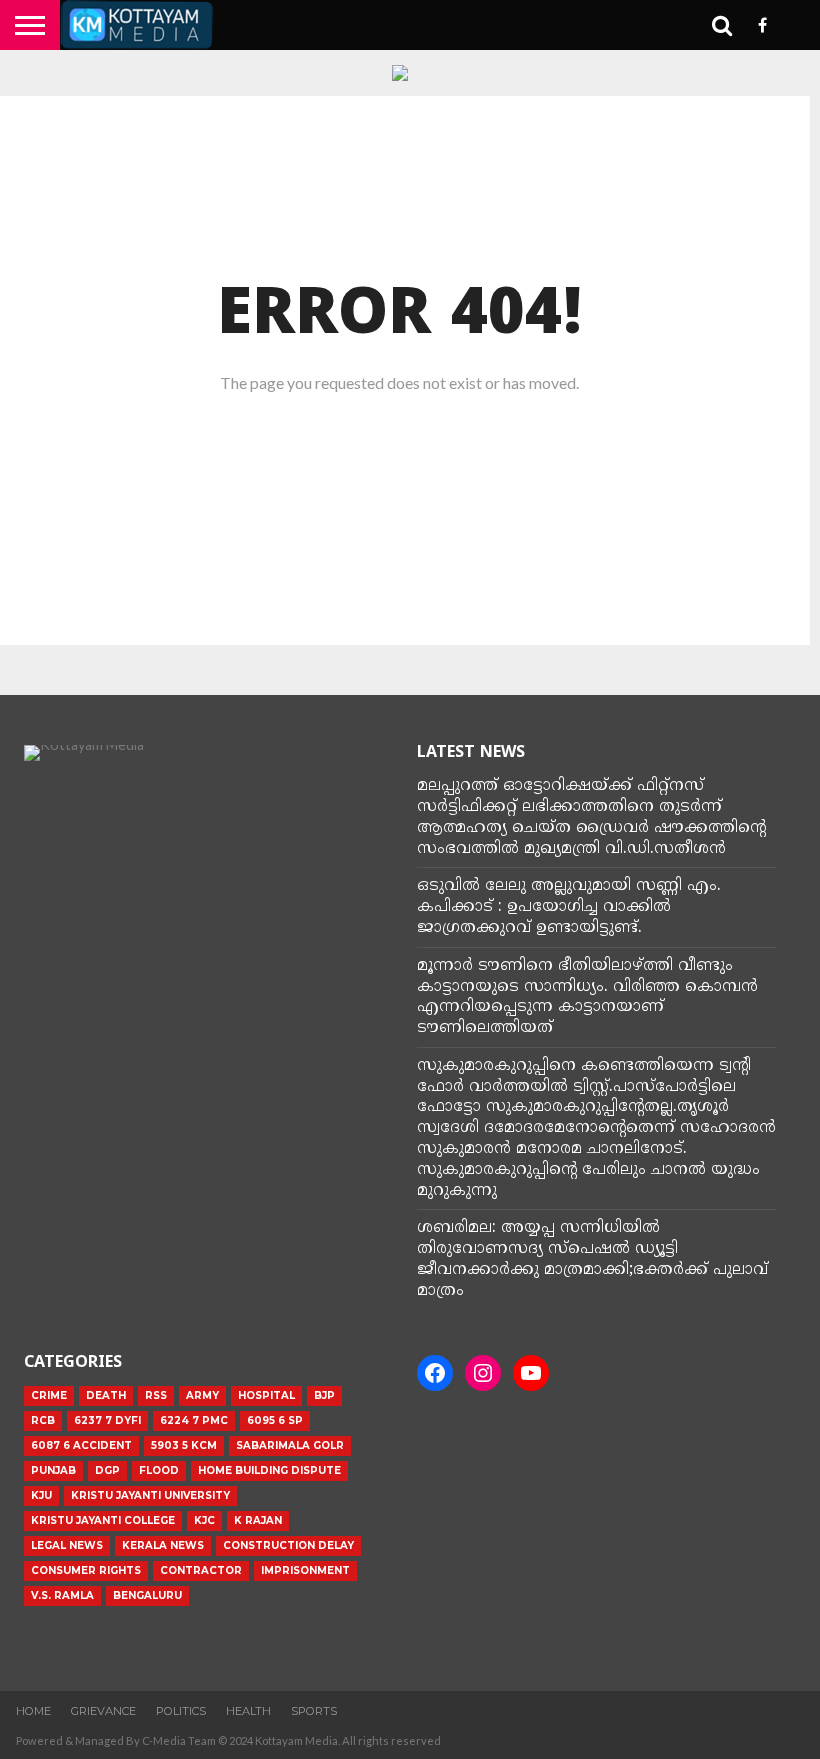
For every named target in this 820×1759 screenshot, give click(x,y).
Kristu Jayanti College (103, 1520)
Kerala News (163, 1545)
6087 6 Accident (81, 1445)
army (202, 1395)
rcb (43, 1420)
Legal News (67, 1545)
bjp (324, 1395)
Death (106, 1395)
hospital (266, 1395)
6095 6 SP (275, 1420)
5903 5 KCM (184, 1445)
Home (33, 1711)
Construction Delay (288, 1545)
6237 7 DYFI (107, 1420)
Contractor (201, 1570)
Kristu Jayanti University (150, 1495)
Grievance (103, 1711)
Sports (314, 1711)
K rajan (258, 1520)
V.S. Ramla (62, 1595)
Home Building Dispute (269, 1470)
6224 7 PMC (194, 1420)
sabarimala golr (290, 1445)
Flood (159, 1470)
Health (248, 1711)
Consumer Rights (86, 1570)
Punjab (53, 1470)
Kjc (204, 1520)
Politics (181, 1711)
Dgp (107, 1470)
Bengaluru (147, 1595)
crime (49, 1395)
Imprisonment (305, 1570)
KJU (41, 1495)
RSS (156, 1395)
